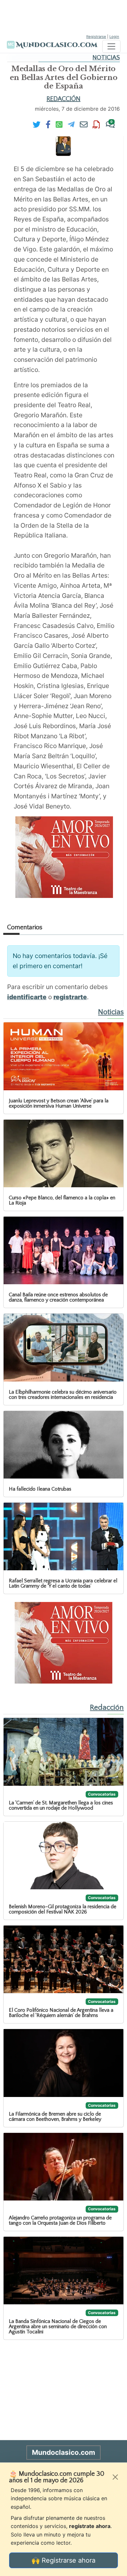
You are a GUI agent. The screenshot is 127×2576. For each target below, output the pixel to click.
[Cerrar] (115, 2477)
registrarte (70, 997)
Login (114, 37)
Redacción (63, 99)
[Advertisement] (63, 16)
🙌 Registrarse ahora (63, 2560)
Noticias (106, 58)
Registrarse (96, 37)
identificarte (27, 997)
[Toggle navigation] (111, 46)
